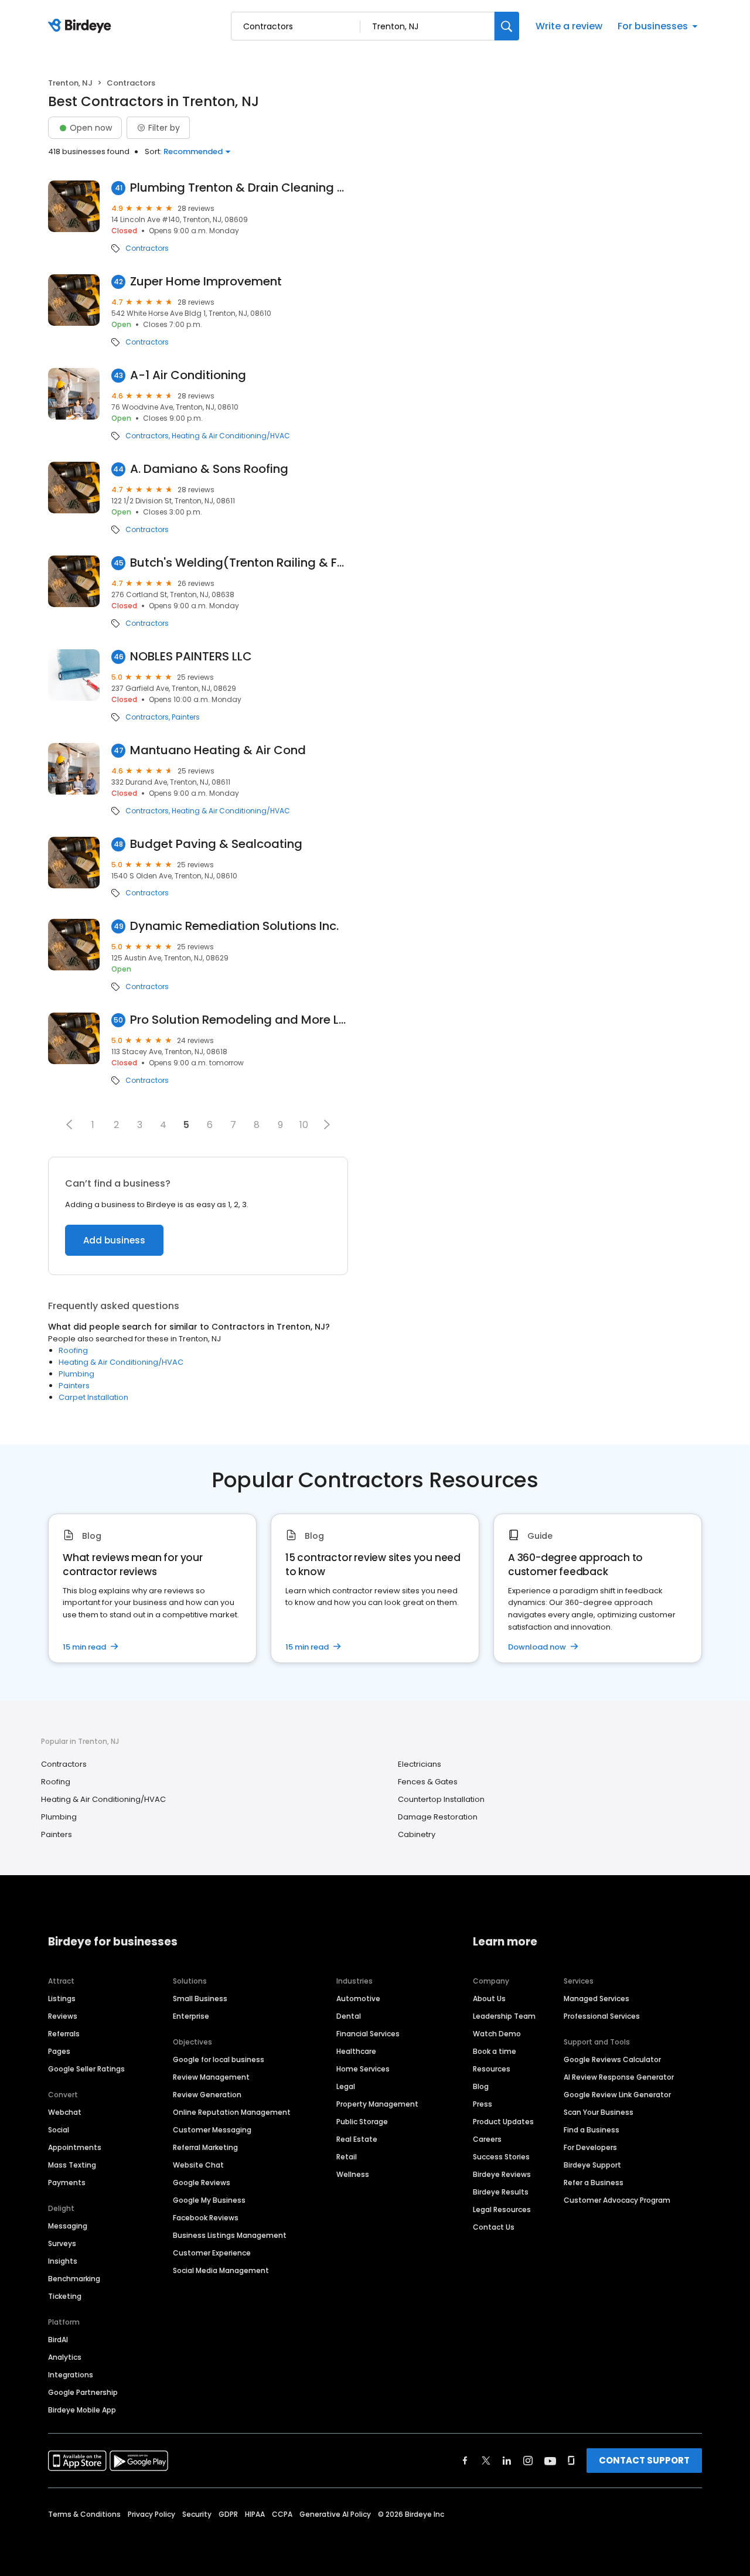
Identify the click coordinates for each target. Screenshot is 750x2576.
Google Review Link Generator (617, 2095)
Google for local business (219, 2059)
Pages (59, 2051)
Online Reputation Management (232, 2112)
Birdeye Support (592, 2165)
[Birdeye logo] (82, 26)
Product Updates (503, 2122)
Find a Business (592, 2130)
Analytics (65, 2357)
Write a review (569, 26)
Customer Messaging (212, 2130)
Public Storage (362, 2122)
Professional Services (602, 2016)
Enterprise (191, 2016)
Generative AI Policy (335, 2514)
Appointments (75, 2147)
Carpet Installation (93, 1397)
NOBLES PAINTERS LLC (191, 657)
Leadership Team (504, 2016)
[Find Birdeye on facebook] (465, 2461)
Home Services (363, 2069)
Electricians (420, 1764)
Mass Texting (72, 2165)
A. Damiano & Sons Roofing (209, 469)
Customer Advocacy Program (617, 2200)
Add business (114, 1240)
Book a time (495, 2051)
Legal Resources (502, 2209)
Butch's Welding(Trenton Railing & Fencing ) (239, 563)
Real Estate (357, 2139)
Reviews (63, 2016)
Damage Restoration (438, 1817)
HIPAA (255, 2514)
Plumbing (76, 1374)
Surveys (62, 2243)
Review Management (211, 2077)
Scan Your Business (599, 2112)
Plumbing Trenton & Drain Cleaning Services (239, 188)
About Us (489, 1999)
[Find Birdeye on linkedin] (507, 2461)
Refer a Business (594, 2183)
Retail (347, 2157)
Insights (63, 2261)
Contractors (147, 248)
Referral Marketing (205, 2147)
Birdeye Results (501, 2192)
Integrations (71, 2375)
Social (59, 2130)
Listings (62, 1999)
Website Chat (198, 2165)
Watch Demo (497, 2034)
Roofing (73, 1350)
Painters (186, 717)
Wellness (353, 2174)
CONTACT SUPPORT (644, 2460)
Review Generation (207, 2095)
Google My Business (209, 2200)
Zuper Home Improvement (206, 282)
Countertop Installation (441, 1799)
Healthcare (356, 2051)
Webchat (65, 2112)
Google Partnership (83, 2392)
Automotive (358, 1999)
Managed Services (596, 1999)
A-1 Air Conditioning (188, 375)
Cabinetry (417, 1834)
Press (483, 2104)
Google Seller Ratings (86, 2069)
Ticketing (65, 2296)
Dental (349, 2016)
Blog (481, 2086)
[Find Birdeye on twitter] (486, 2461)
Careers (487, 2139)
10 (304, 1125)
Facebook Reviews (206, 2218)
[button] (69, 1125)
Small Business (200, 1999)
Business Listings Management (230, 2235)
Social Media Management (221, 2270)
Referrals (64, 2034)
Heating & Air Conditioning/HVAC (231, 436)
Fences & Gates (428, 1782)
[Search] (507, 26)
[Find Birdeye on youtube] (550, 2461)
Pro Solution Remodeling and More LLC (239, 1020)
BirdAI (58, 2340)
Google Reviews (202, 2183)
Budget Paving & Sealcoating (216, 844)
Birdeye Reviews (502, 2174)
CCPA (282, 2514)
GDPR (228, 2514)
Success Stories (501, 2157)
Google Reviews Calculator (612, 2059)
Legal (346, 2086)
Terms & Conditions (84, 2514)
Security (197, 2514)
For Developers (590, 2147)
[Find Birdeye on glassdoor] (571, 2461)
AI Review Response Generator (619, 2077)
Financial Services (368, 2034)
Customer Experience (212, 2253)
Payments (67, 2183)
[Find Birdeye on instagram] (528, 2461)
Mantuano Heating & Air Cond (218, 750)
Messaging (68, 2226)
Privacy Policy (151, 2514)
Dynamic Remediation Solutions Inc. (234, 926)
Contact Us (494, 2227)
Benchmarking (74, 2279)
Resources (492, 2069)
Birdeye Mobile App (82, 2410)
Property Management (377, 2104)
